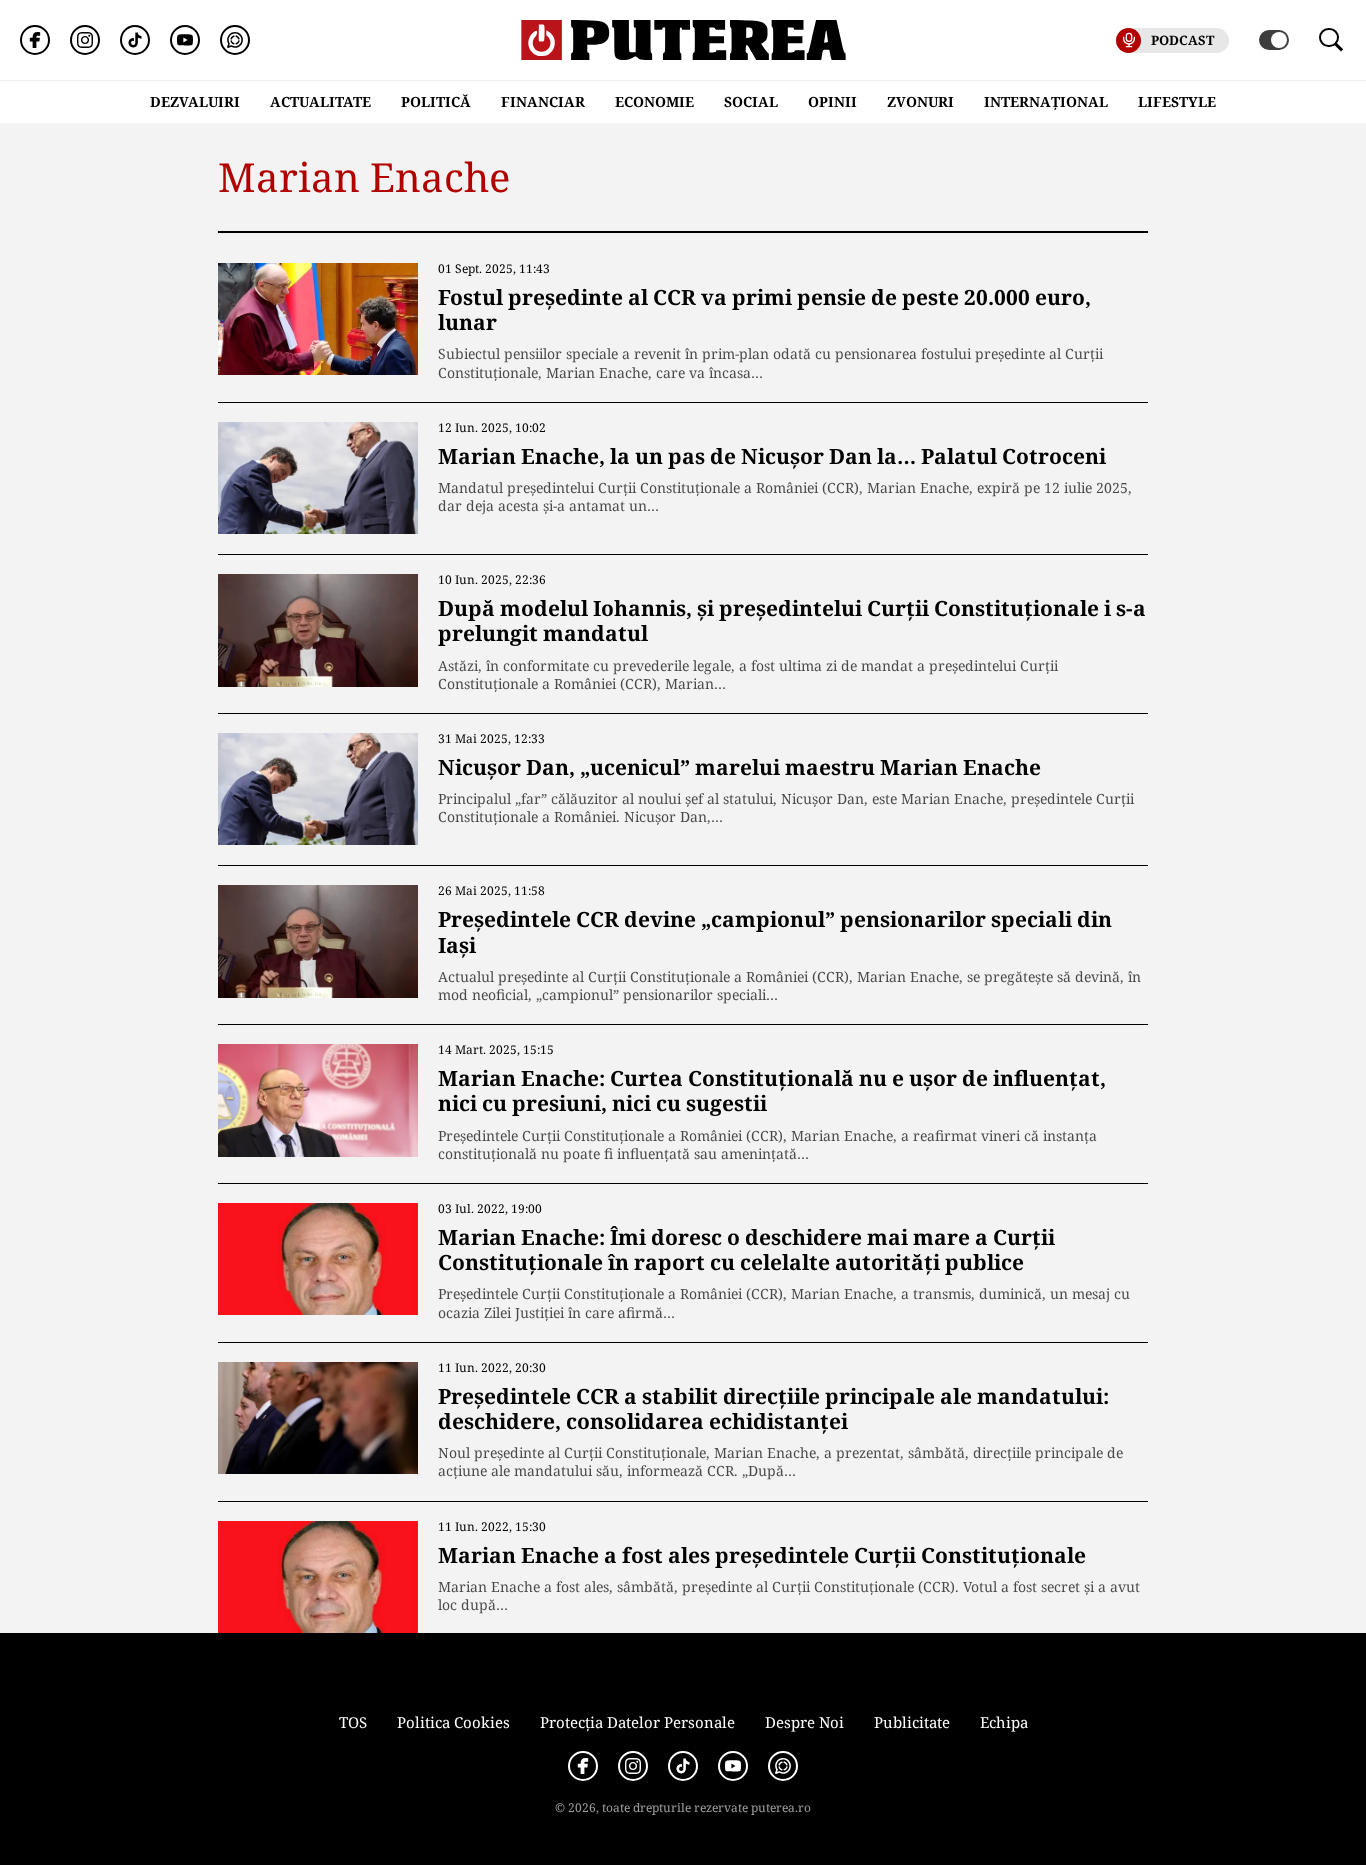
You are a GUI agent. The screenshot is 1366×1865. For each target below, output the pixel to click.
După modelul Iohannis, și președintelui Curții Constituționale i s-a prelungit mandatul (792, 620)
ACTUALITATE (320, 101)
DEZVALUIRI (195, 101)
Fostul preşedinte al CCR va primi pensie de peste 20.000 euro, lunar (764, 309)
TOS (353, 1722)
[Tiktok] (135, 40)
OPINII (832, 101)
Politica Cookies (453, 1722)
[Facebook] (35, 40)
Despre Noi (804, 1722)
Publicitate (912, 1722)
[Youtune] (185, 40)
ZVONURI (920, 101)
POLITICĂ (436, 101)
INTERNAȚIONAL (1046, 101)
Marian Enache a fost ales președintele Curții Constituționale (762, 1555)
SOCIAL (751, 101)
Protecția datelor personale (637, 1722)
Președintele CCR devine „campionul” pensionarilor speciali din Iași (775, 931)
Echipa (1004, 1722)
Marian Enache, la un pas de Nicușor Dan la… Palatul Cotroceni (772, 456)
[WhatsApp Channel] (235, 40)
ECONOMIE (654, 101)
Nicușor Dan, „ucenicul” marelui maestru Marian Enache (739, 767)
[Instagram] (85, 40)
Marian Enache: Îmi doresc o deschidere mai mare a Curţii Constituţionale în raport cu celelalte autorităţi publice (746, 1249)
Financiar (543, 101)
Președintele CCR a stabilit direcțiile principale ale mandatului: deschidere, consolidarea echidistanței (773, 1408)
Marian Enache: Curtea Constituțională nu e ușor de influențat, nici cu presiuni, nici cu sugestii (772, 1090)
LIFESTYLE (1177, 101)
